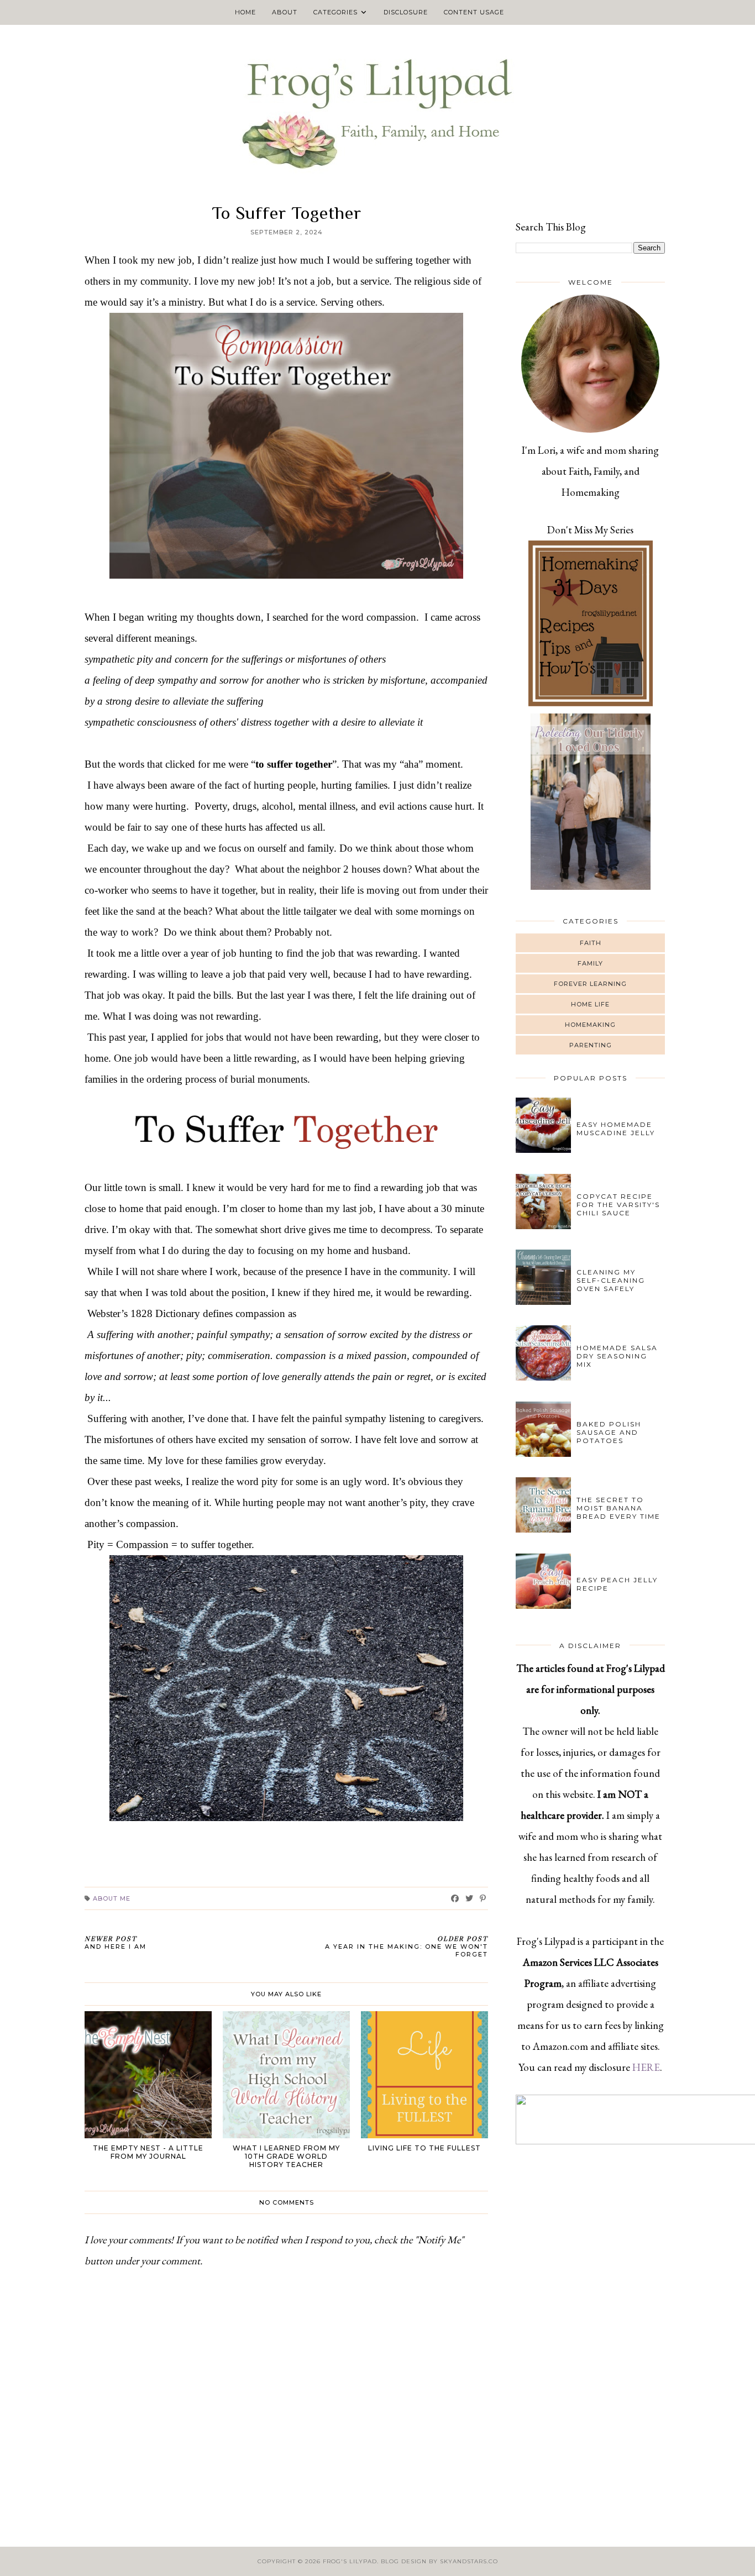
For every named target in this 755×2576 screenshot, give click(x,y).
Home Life (590, 1004)
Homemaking (590, 1025)
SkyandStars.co (469, 2561)
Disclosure (406, 12)
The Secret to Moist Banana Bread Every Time (618, 1508)
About (285, 12)
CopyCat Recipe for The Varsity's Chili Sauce (618, 1205)
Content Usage (474, 12)
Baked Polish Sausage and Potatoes (609, 1432)
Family (590, 963)
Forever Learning (590, 984)
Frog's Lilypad (350, 2561)
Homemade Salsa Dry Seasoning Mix (617, 1356)
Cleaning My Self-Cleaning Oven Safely (611, 1280)
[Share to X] (470, 1898)
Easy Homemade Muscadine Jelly (616, 1129)
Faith (591, 943)
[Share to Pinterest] (483, 1898)
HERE (646, 2067)
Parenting (591, 1045)
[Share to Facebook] (455, 1898)
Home (245, 12)
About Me (112, 1898)
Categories (335, 12)
